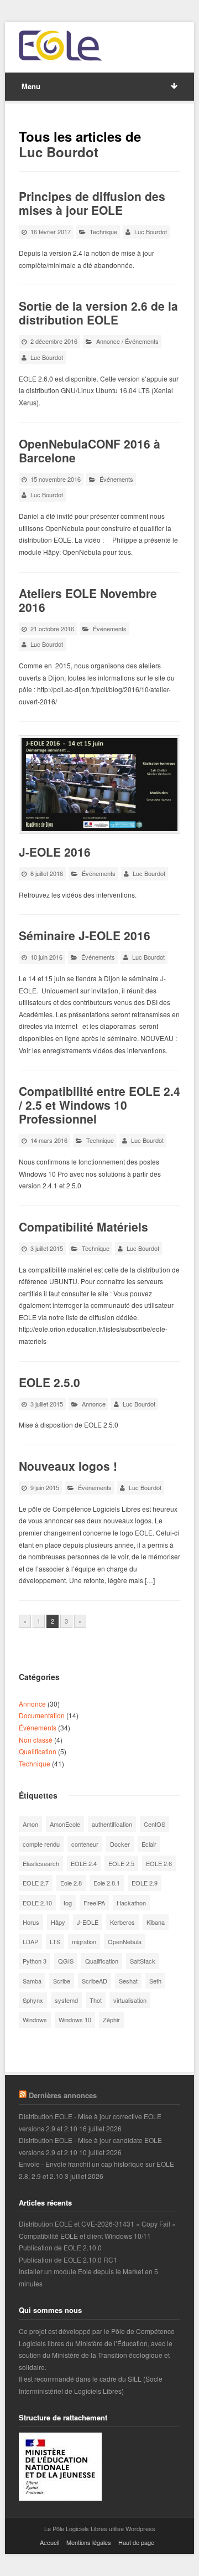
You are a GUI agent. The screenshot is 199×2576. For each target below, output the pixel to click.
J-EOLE (88, 1922)
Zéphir (111, 2019)
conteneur (85, 1844)
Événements (142, 341)
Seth (155, 1981)
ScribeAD (95, 1981)
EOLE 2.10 (37, 1903)
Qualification (38, 1751)
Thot (96, 2000)
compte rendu (41, 1844)
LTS (55, 1941)
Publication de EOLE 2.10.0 (60, 2247)
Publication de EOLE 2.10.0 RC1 (68, 2260)
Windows (35, 2019)
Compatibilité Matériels (83, 1227)
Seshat (128, 1981)
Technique (103, 231)
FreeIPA (94, 1903)
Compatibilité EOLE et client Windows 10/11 (85, 2236)
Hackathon (131, 1903)
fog (68, 1903)
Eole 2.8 (71, 1883)
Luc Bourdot (59, 152)
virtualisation (130, 2000)
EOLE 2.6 (159, 1863)
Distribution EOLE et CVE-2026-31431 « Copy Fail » (97, 2224)
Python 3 (35, 1961)
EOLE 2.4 (84, 1863)
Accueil (49, 2542)
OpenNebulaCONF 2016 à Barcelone (90, 450)
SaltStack (143, 1961)
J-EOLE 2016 (55, 852)
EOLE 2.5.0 (49, 1382)
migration (84, 1941)
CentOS (155, 1824)
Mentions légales (89, 2542)
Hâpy (58, 1922)
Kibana (156, 1922)
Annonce (108, 341)
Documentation (42, 1715)
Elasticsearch (41, 1863)
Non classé (36, 1740)
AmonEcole (65, 1824)
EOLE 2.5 (121, 1863)
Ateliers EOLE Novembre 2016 (88, 600)
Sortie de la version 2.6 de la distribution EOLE (98, 313)
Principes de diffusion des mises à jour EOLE (92, 203)
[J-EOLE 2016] (99, 784)
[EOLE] (60, 46)
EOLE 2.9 (145, 1883)
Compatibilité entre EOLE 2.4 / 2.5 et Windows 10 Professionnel (99, 1105)
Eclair (149, 1844)
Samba (32, 1981)
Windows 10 (75, 2019)
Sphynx (33, 2000)
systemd (66, 2000)
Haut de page (136, 2542)
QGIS (66, 1961)
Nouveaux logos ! (68, 1466)
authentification (112, 1824)
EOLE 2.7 (36, 1883)
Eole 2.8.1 (107, 1883)
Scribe (62, 1981)
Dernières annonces (63, 2095)
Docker (120, 1844)
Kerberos (122, 1922)
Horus (31, 1922)
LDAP (30, 1941)
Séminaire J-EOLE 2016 (85, 935)
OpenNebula (125, 1941)
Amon (30, 1824)
